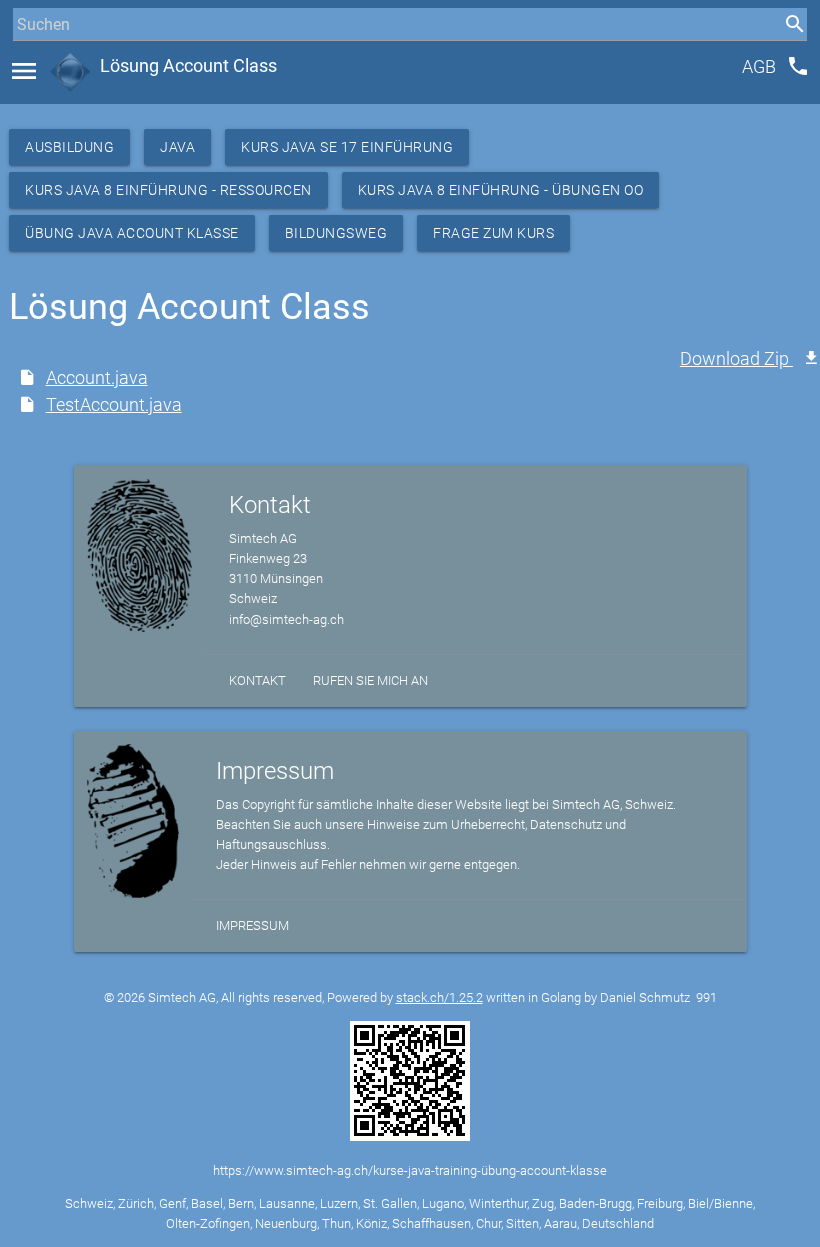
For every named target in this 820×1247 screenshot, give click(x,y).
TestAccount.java (114, 404)
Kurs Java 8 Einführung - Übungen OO (501, 190)
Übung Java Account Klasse (132, 233)
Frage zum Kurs (493, 233)
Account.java (97, 377)
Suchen (34, 61)
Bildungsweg (336, 233)
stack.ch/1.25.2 (439, 997)
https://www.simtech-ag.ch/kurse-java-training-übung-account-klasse (410, 1170)
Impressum (252, 925)
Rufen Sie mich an (370, 680)
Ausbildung (69, 147)
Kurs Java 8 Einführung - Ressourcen (168, 190)
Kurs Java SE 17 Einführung (347, 147)
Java (177, 147)
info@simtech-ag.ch (286, 619)
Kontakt (257, 680)
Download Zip (736, 358)
